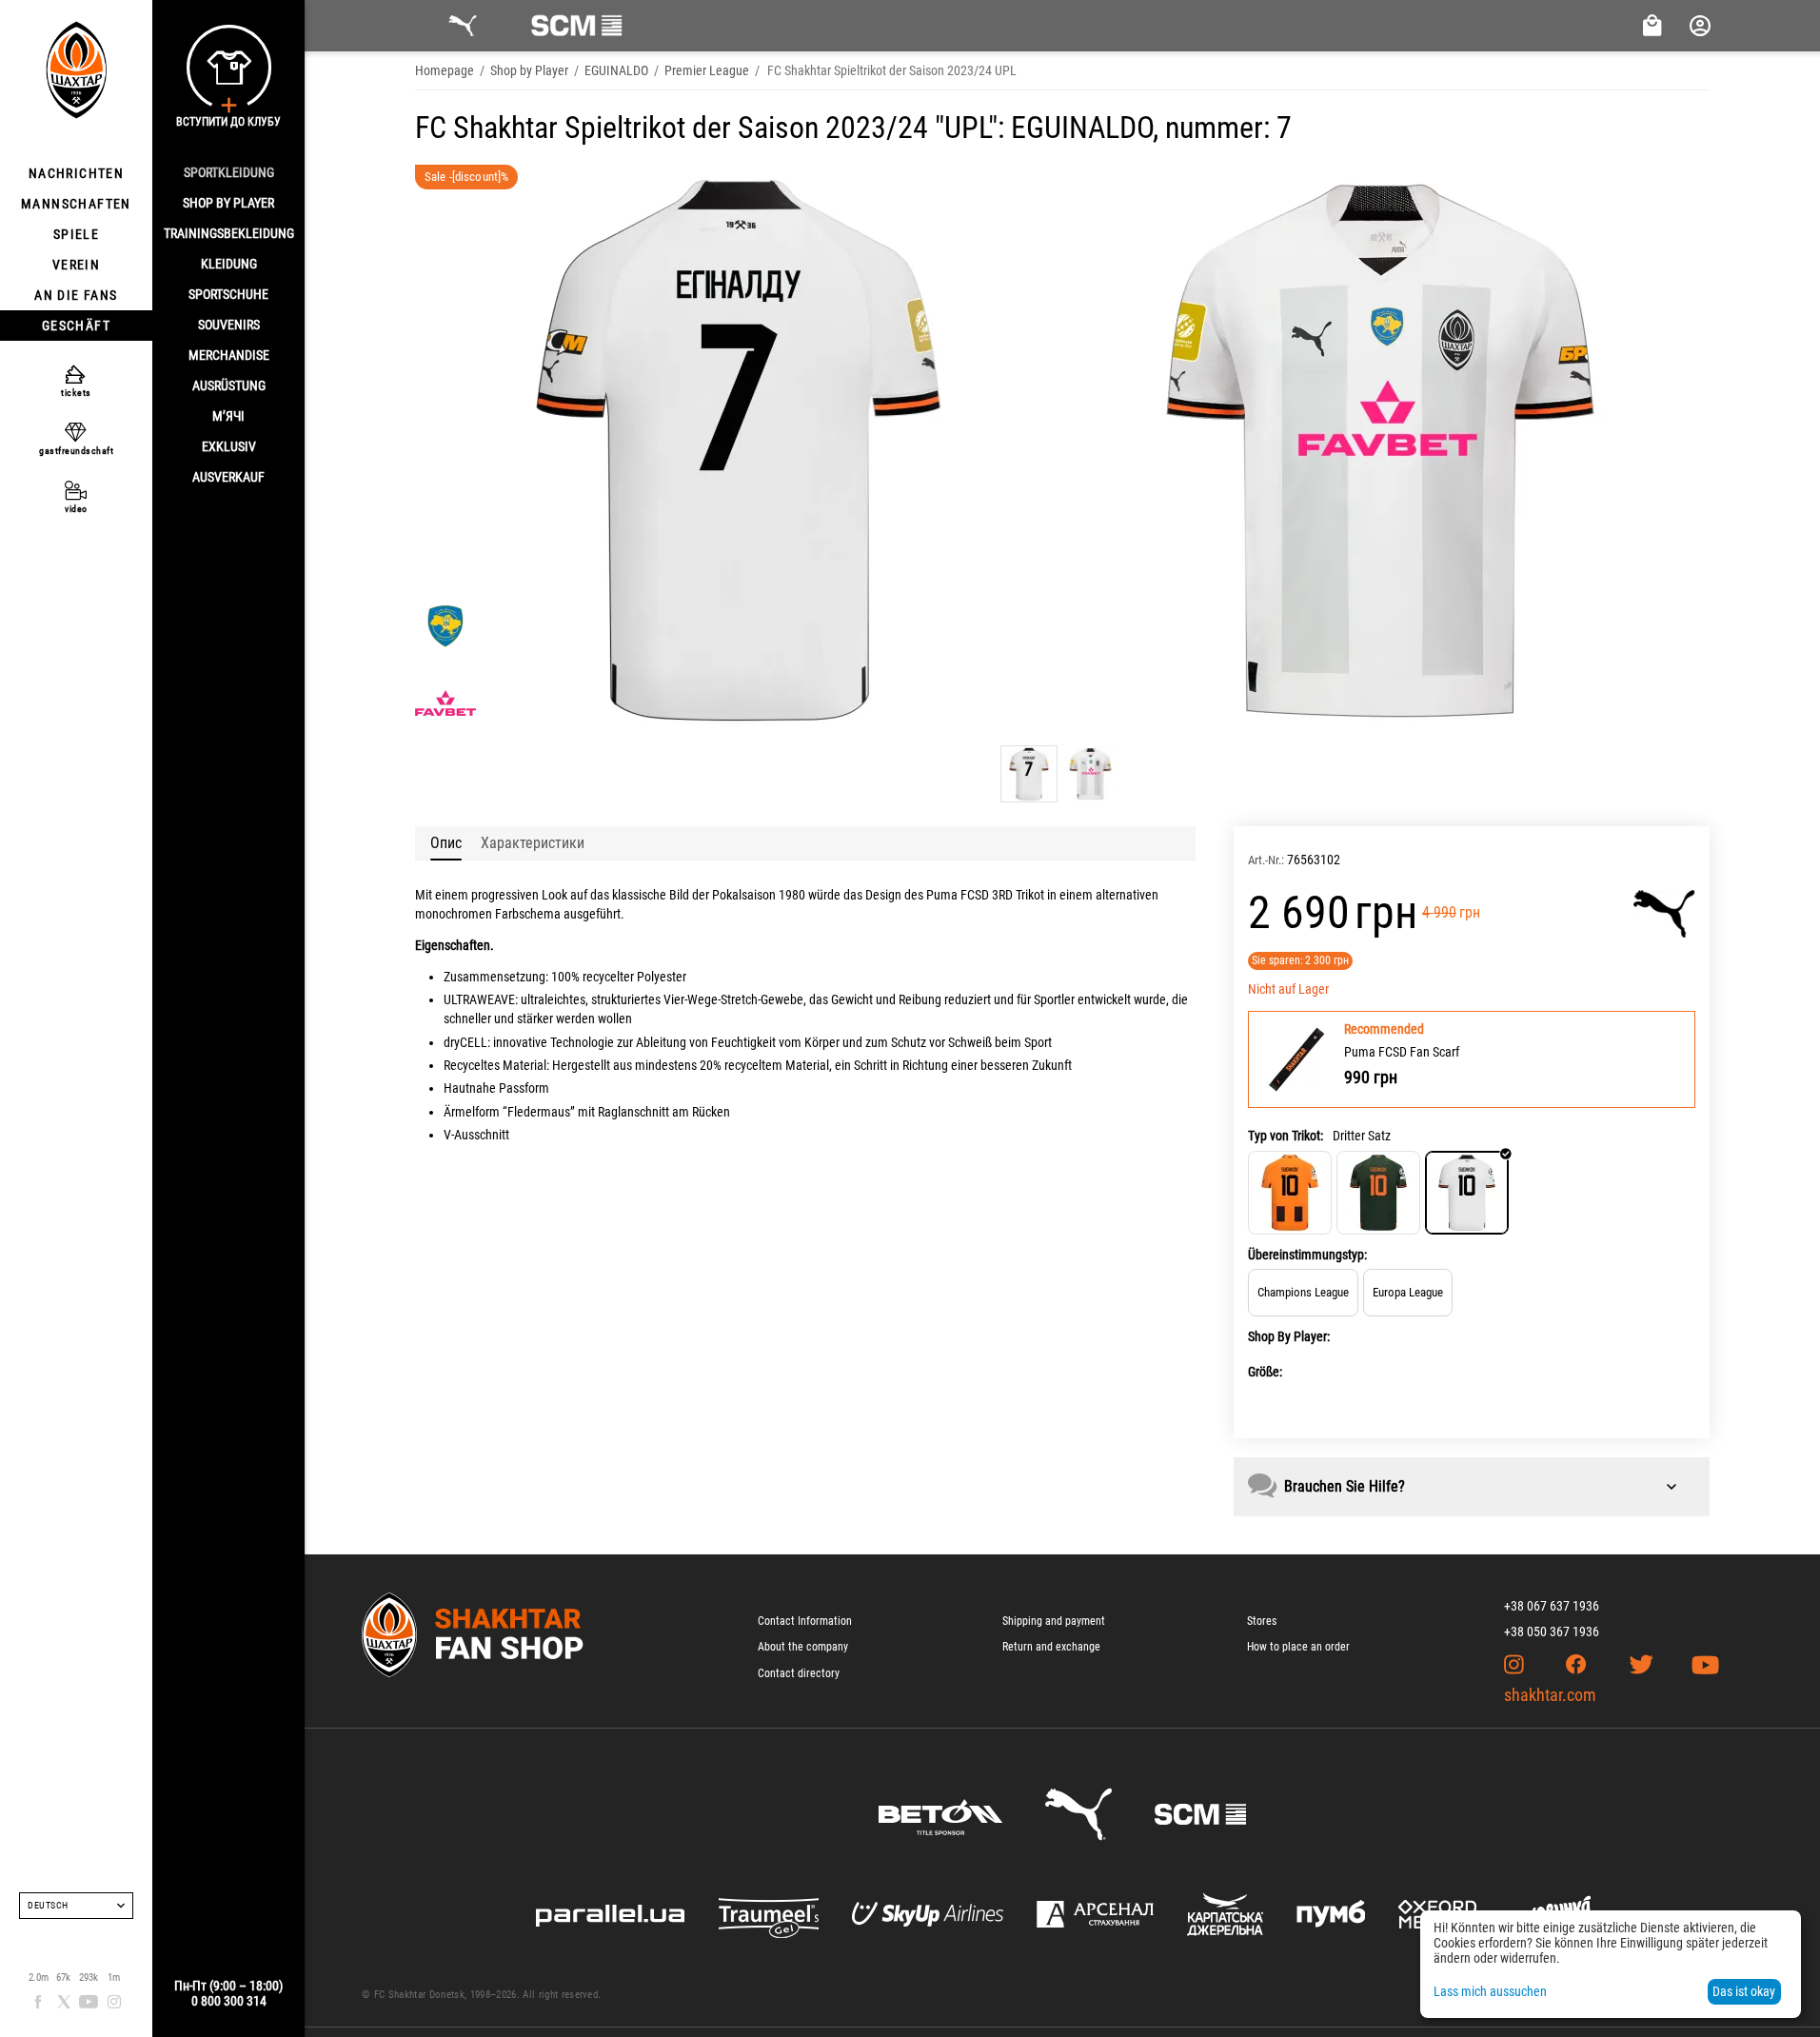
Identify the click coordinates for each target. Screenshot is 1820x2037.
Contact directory (799, 1673)
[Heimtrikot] (1290, 1193)
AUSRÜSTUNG (229, 386)
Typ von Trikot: (1286, 1136)
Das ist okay (1744, 1991)
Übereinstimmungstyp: (1307, 1255)
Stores (1262, 1621)
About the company (803, 1647)
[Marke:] (1664, 914)
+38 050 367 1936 (1552, 1632)
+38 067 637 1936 (1552, 1606)
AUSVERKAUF (228, 477)
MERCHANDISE (229, 355)
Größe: (1265, 1372)
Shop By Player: (1289, 1336)
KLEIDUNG (229, 264)
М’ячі (228, 416)
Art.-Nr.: (1266, 860)
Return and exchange (1051, 1647)
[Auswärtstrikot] (1378, 1193)
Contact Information (805, 1621)
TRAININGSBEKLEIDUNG (229, 233)
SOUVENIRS (229, 325)
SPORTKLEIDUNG (229, 172)
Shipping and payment (1054, 1621)
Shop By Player (228, 203)
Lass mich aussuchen (1490, 1991)
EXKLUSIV (229, 446)
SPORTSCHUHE (228, 294)
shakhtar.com (1550, 1695)
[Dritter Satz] (1467, 1193)
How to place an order (1298, 1647)
